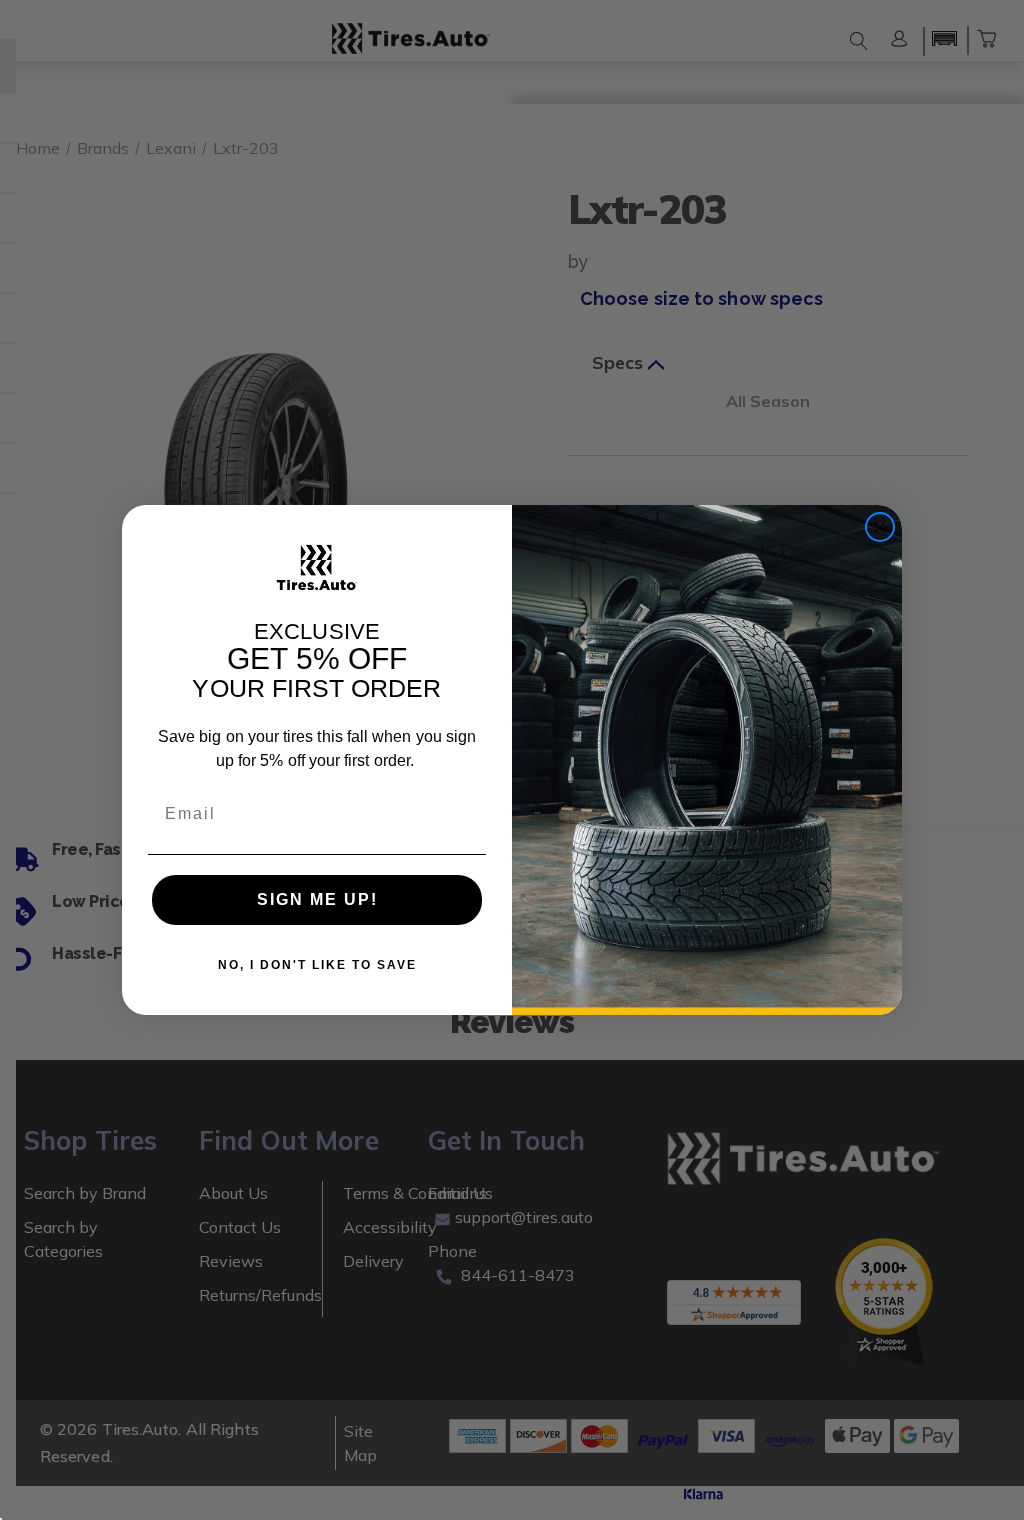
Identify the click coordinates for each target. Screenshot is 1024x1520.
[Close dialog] (880, 527)
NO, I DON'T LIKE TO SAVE (317, 965)
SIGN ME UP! (317, 899)
